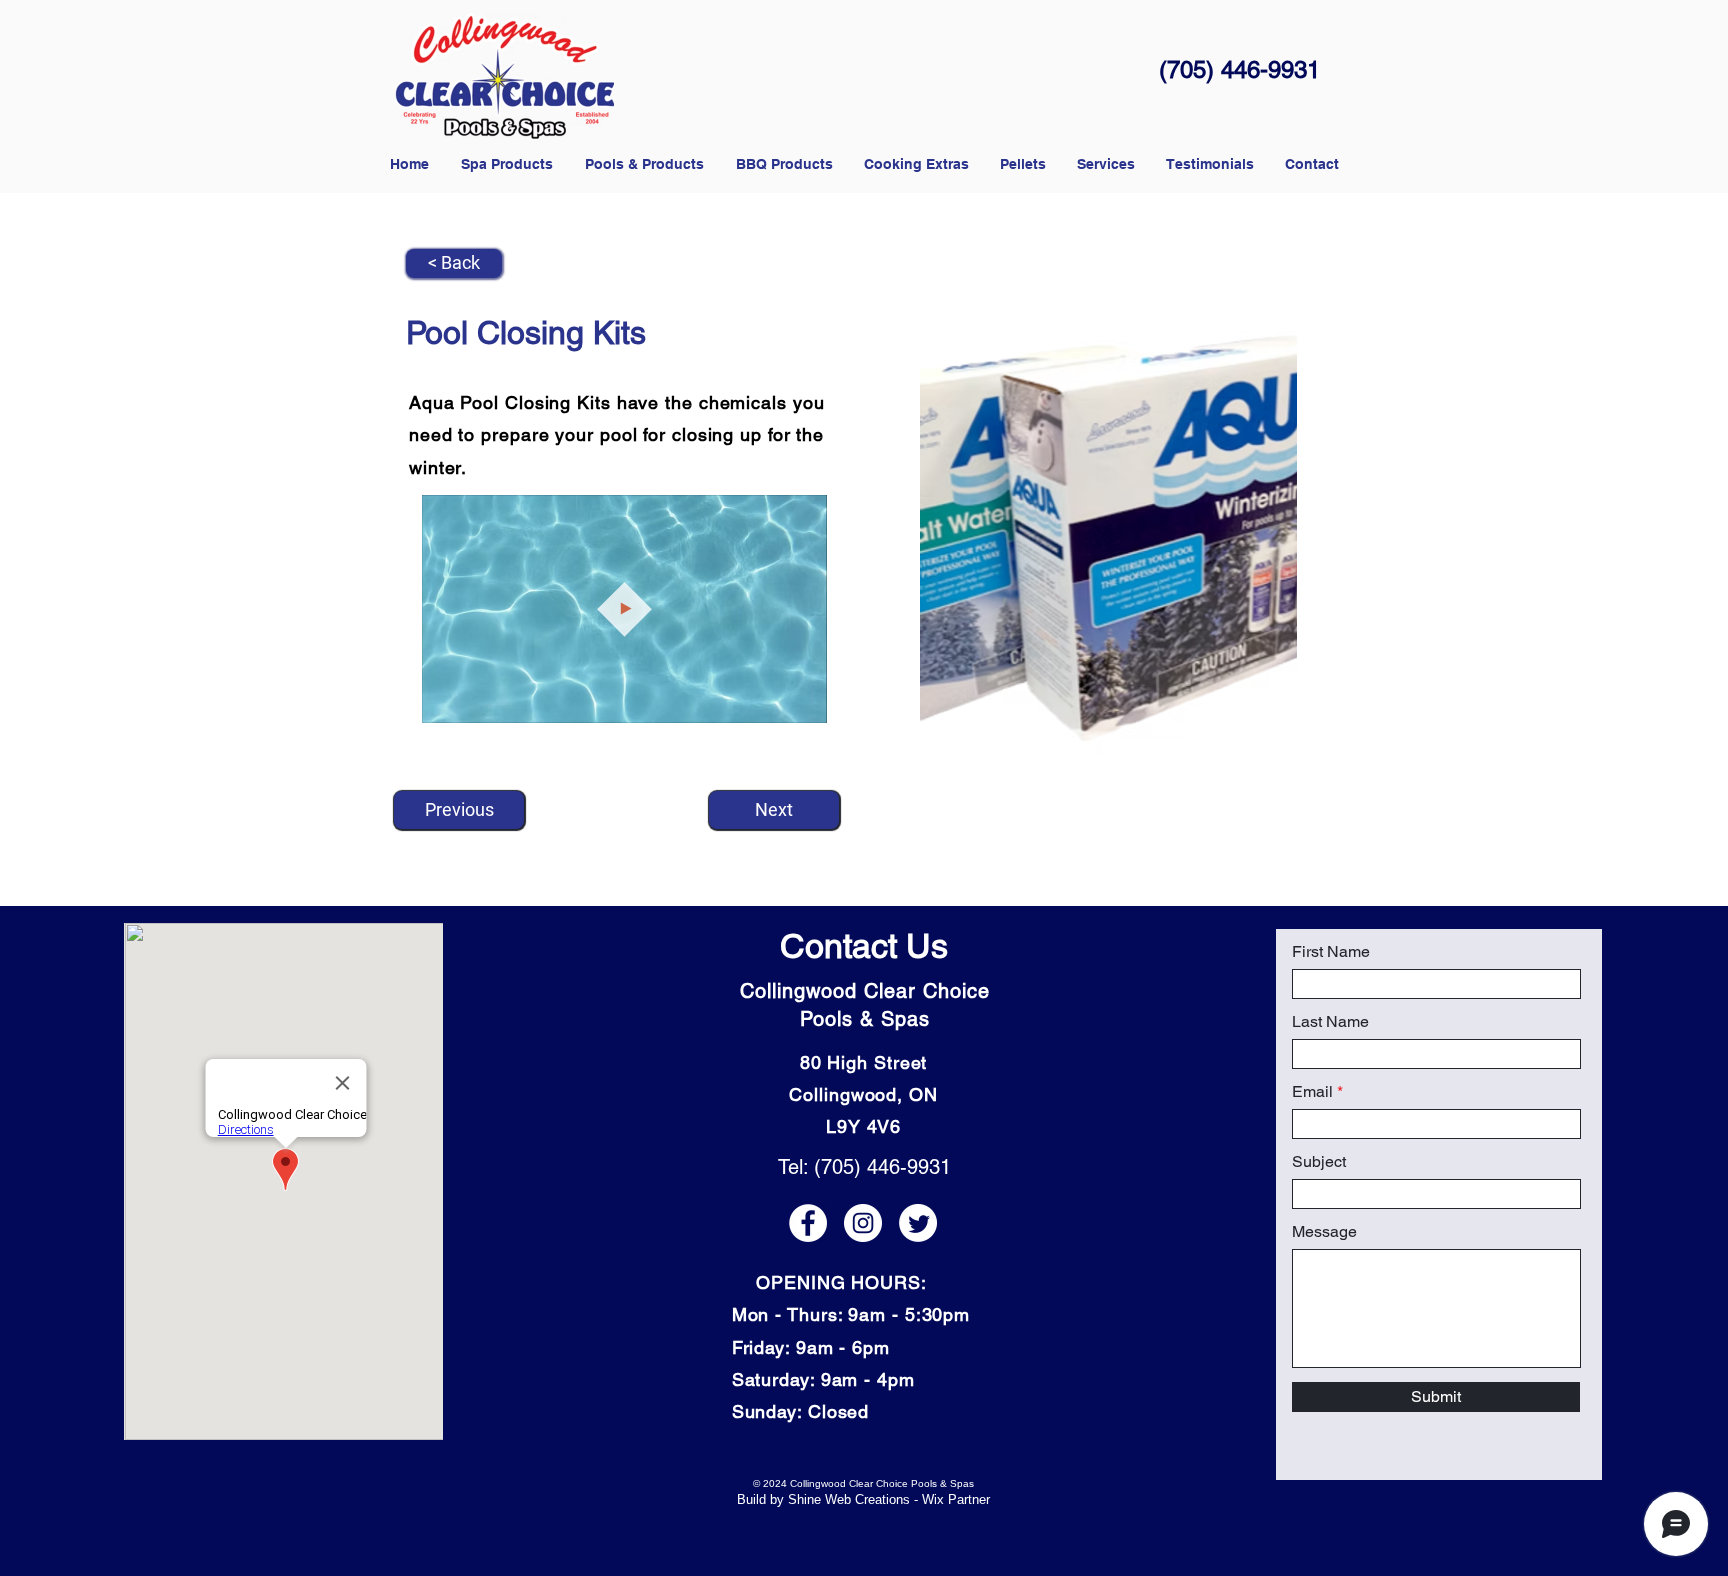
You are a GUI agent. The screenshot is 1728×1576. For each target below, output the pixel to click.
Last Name (1330, 1022)
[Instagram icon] (863, 1223)
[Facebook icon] (808, 1223)
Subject (1319, 1162)
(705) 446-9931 (1239, 69)
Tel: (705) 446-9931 (864, 1167)
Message (1324, 1232)
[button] (1022, 164)
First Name (1331, 952)
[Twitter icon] (918, 1223)
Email (1312, 1092)
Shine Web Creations (849, 1499)
